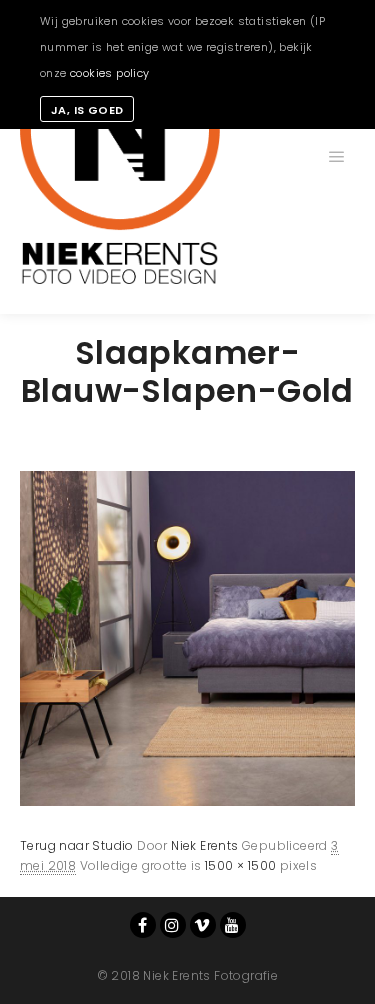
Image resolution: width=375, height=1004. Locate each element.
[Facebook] (143, 925)
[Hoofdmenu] (337, 157)
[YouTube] (233, 925)
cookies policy (110, 73)
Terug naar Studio (77, 845)
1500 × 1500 (240, 865)
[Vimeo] (203, 925)
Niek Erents (204, 845)
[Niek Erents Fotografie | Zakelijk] (120, 157)
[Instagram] (173, 925)
